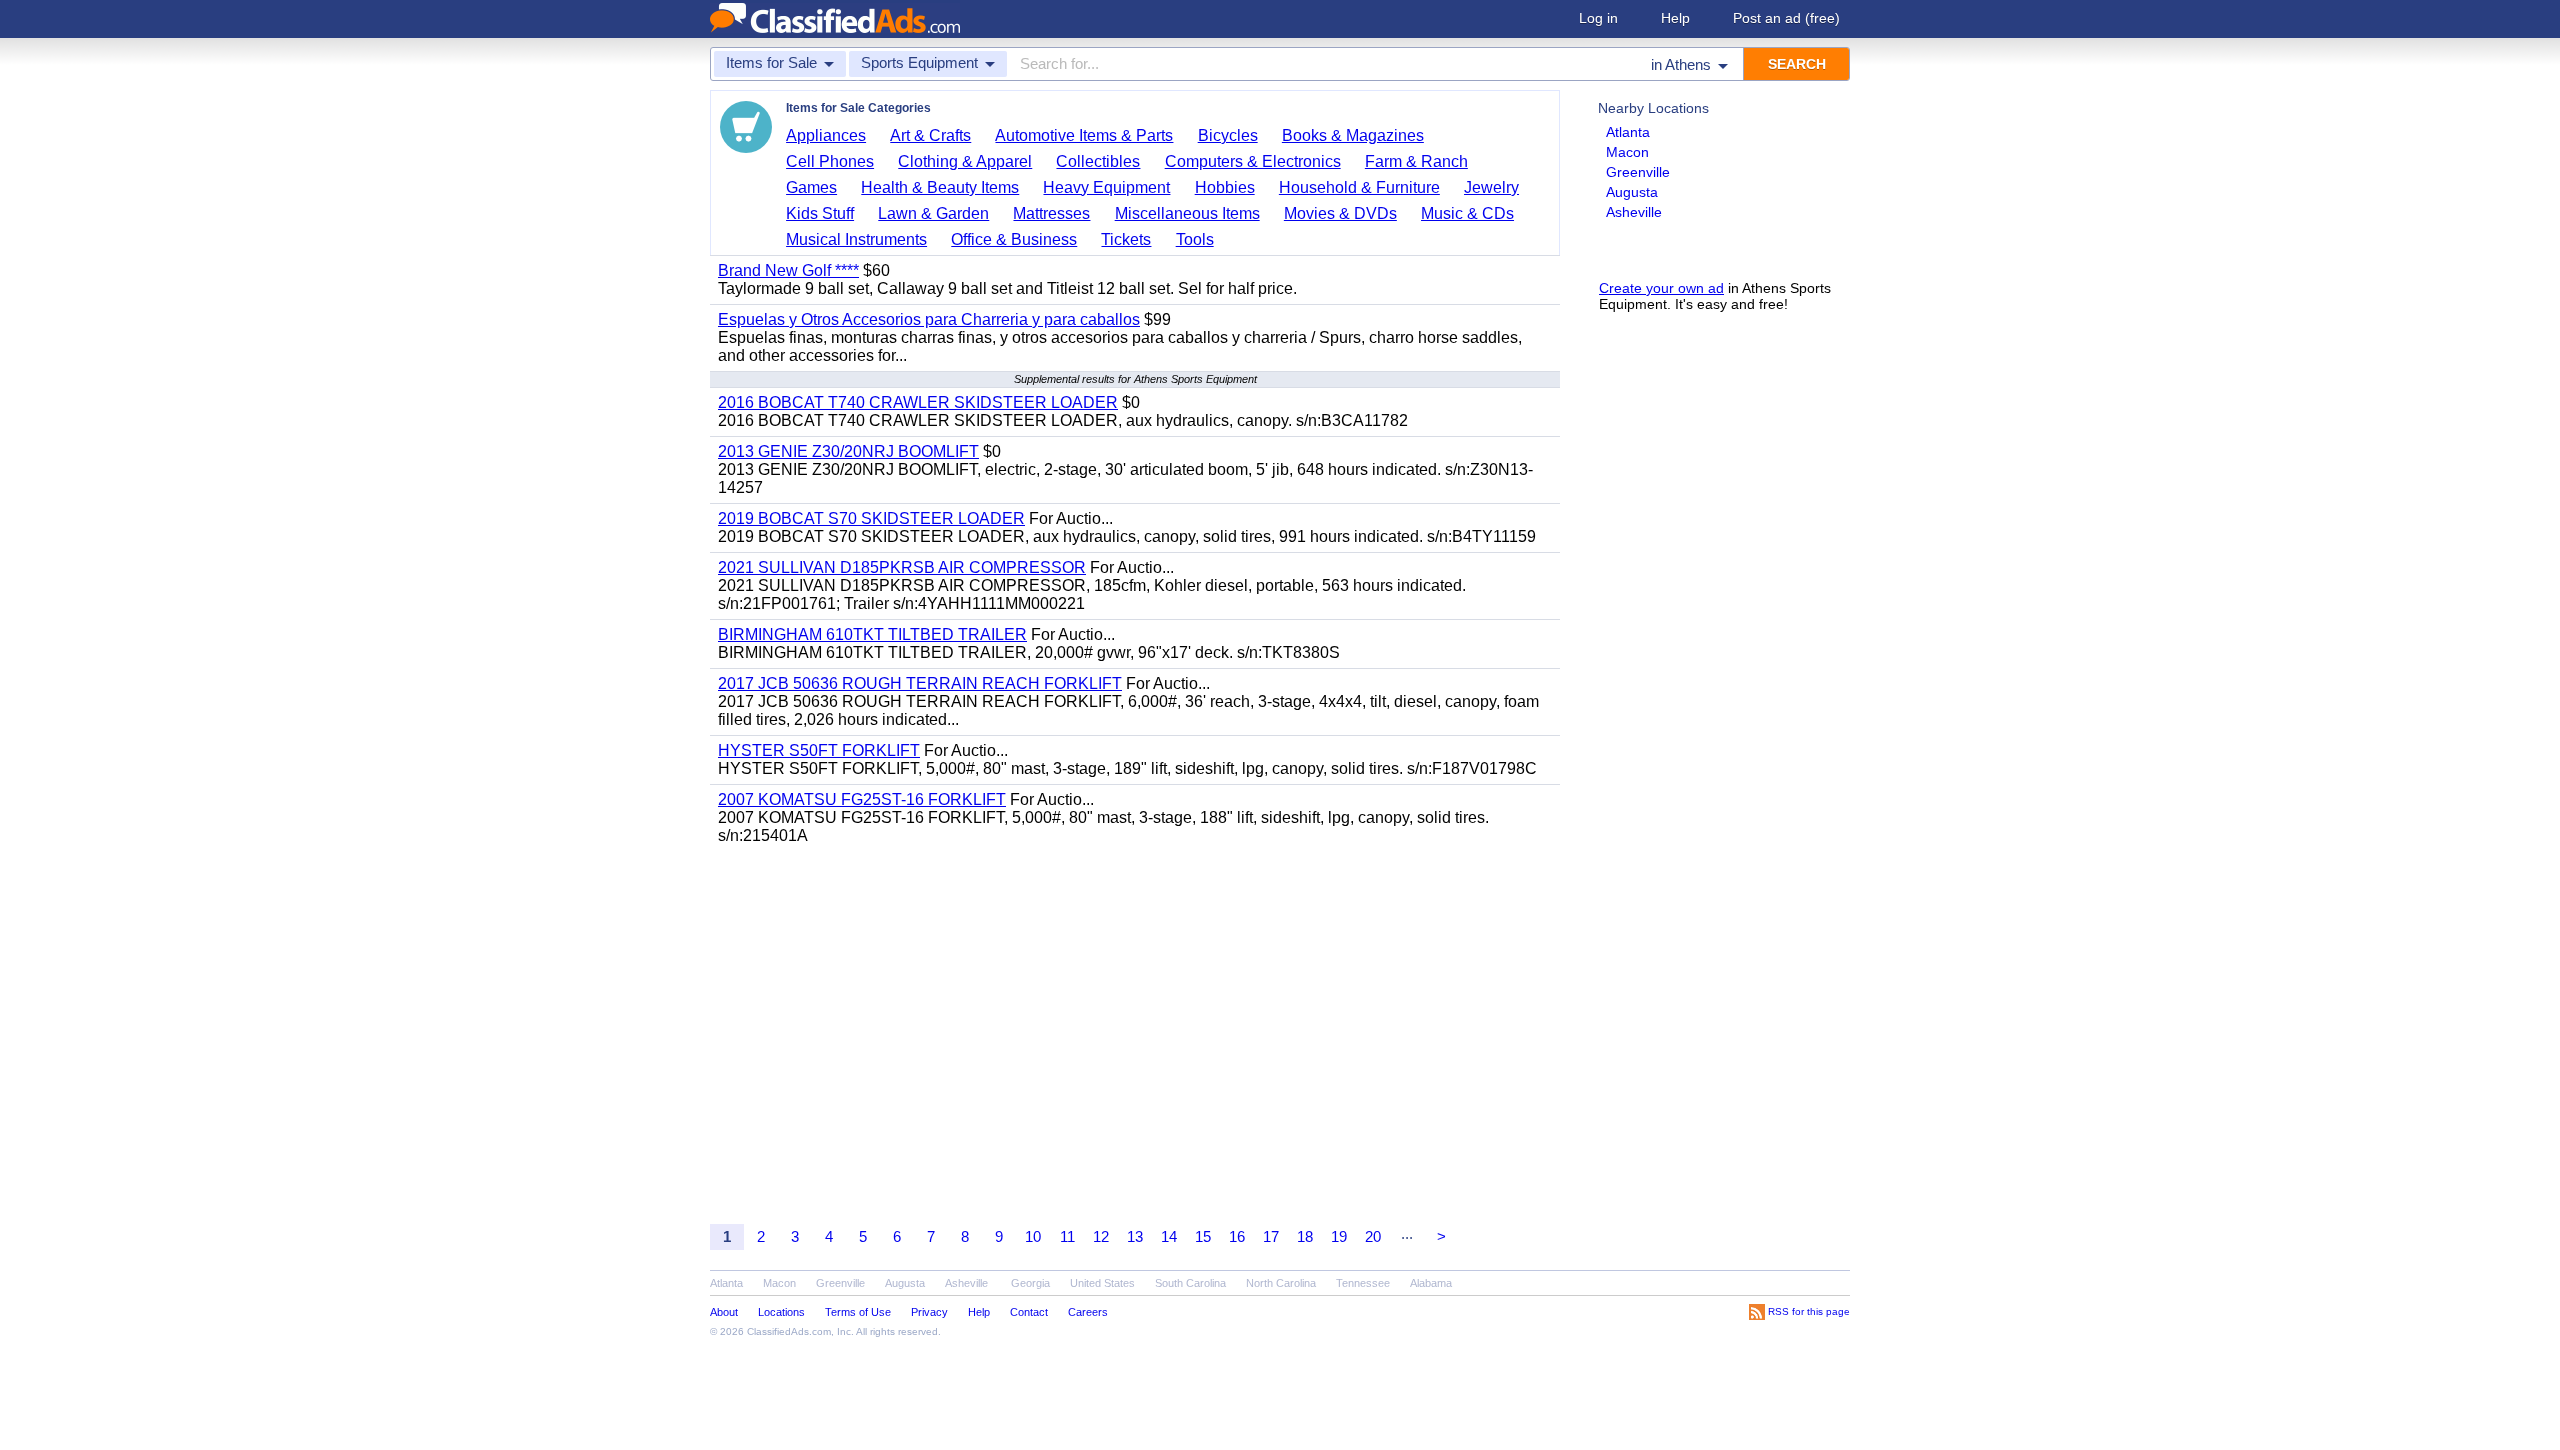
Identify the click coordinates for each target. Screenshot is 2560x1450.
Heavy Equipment (1106, 187)
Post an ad (1786, 18)
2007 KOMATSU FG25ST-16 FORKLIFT (862, 799)
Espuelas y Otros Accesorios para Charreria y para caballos (929, 319)
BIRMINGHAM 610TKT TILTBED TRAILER (872, 634)
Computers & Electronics (1253, 161)
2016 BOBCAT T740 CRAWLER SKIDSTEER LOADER (918, 402)
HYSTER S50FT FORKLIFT (819, 750)
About (724, 1312)
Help (1675, 18)
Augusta (1632, 192)
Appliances (826, 135)
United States (1102, 1283)
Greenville (1638, 172)
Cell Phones (830, 161)
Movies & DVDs (1340, 213)
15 (1203, 1236)
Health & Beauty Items (940, 187)
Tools (1195, 239)
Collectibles (1098, 161)
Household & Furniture (1359, 187)
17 (1271, 1236)
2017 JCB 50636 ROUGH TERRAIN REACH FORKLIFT (920, 683)
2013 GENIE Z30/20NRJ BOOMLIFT (848, 451)
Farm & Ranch (1416, 161)
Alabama (1431, 1283)
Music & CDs (1467, 213)
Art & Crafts (930, 135)
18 (1305, 1236)
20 (1373, 1236)
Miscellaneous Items (1187, 213)
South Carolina (1190, 1283)
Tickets (1126, 239)
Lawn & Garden (933, 213)
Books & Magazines (1353, 135)
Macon (1627, 152)
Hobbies (1225, 187)
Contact (1029, 1312)
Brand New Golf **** (788, 270)
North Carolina (1281, 1283)
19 (1339, 1236)
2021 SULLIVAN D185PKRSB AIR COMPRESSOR (902, 567)
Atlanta (1628, 132)
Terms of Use (858, 1312)
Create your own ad (1661, 288)
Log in (1598, 18)
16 (1237, 1236)
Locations (781, 1312)
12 (1101, 1236)
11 (1067, 1236)
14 (1169, 1236)
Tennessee (1363, 1283)
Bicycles (1228, 135)
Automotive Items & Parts (1084, 135)
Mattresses (1051, 213)
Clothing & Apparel (965, 161)
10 (1033, 1236)
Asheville (1634, 212)
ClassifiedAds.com (789, 1331)
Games (811, 187)
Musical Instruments (856, 239)
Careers (1088, 1312)
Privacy (929, 1312)
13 (1135, 1236)
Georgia (1030, 1283)
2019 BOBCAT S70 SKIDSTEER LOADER (871, 518)
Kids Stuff (820, 213)
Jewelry (1491, 187)
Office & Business (1014, 239)
